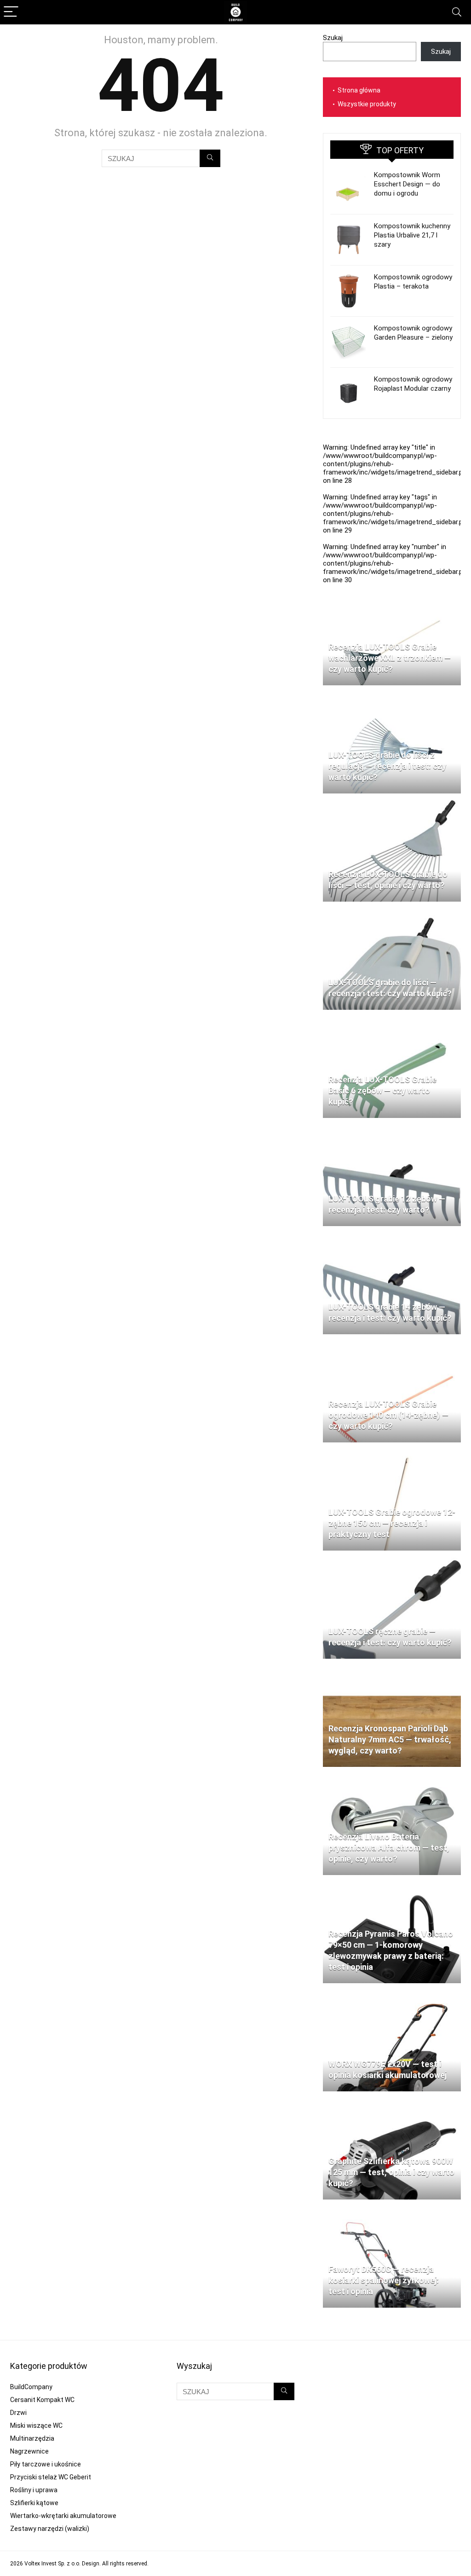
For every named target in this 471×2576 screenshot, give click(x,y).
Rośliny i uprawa (34, 2490)
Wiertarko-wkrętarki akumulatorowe (63, 2516)
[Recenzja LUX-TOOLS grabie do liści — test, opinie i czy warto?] (392, 805)
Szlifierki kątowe (34, 2503)
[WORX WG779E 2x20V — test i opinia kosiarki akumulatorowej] (392, 1994)
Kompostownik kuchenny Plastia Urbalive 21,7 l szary (412, 235)
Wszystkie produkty (367, 104)
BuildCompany (31, 2387)
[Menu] (11, 12)
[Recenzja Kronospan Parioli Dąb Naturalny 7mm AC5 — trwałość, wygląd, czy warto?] (392, 1670)
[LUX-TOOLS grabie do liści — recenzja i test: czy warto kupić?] (392, 913)
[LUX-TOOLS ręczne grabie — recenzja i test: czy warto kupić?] (392, 1562)
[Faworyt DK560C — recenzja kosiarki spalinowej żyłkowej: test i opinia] (392, 2211)
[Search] (457, 12)
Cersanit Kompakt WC (42, 2400)
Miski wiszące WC (36, 2425)
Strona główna (359, 90)
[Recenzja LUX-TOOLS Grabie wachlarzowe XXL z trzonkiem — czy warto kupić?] (392, 588)
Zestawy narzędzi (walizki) (50, 2529)
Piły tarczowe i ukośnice (46, 2464)
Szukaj (333, 38)
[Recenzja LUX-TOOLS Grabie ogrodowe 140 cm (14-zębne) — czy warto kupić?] (392, 1345)
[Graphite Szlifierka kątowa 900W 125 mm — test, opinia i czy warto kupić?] (392, 2102)
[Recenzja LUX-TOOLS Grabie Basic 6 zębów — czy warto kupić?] (392, 1021)
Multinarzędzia (32, 2438)
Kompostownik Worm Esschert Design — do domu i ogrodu (407, 184)
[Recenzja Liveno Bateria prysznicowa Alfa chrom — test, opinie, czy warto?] (392, 1778)
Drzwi (18, 2413)
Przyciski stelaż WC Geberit (51, 2477)
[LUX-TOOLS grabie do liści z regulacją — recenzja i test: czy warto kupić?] (392, 696)
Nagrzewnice (29, 2451)
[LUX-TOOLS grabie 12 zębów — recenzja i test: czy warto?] (392, 1129)
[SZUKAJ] (210, 158)
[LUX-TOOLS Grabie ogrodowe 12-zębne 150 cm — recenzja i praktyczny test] (392, 1453)
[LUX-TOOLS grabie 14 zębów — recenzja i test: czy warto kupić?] (392, 1237)
